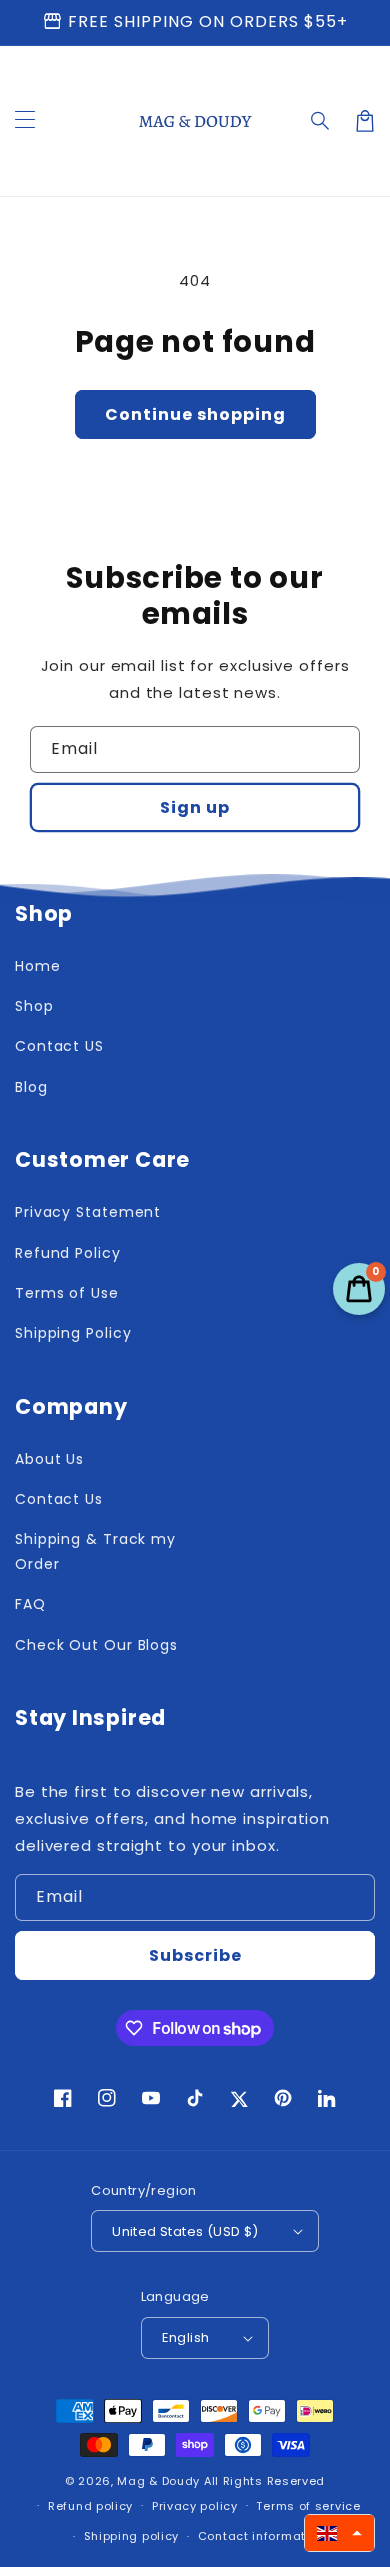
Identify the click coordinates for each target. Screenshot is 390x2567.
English (186, 2337)
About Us (49, 1459)
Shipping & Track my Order (95, 1551)
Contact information (261, 2536)
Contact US (59, 1046)
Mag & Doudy (158, 2481)
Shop (34, 1006)
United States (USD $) (185, 2231)
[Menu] (25, 121)
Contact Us (59, 1499)
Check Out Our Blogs (96, 1645)
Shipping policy (132, 2536)
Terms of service (308, 2506)
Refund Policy (68, 1253)
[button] (321, 121)
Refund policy (90, 2506)
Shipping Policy (73, 1333)
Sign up (195, 807)
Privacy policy (195, 2506)
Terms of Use (67, 1293)
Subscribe (195, 1955)
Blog (31, 1087)
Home (38, 966)
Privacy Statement (88, 1212)
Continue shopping (195, 414)
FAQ (30, 1604)
